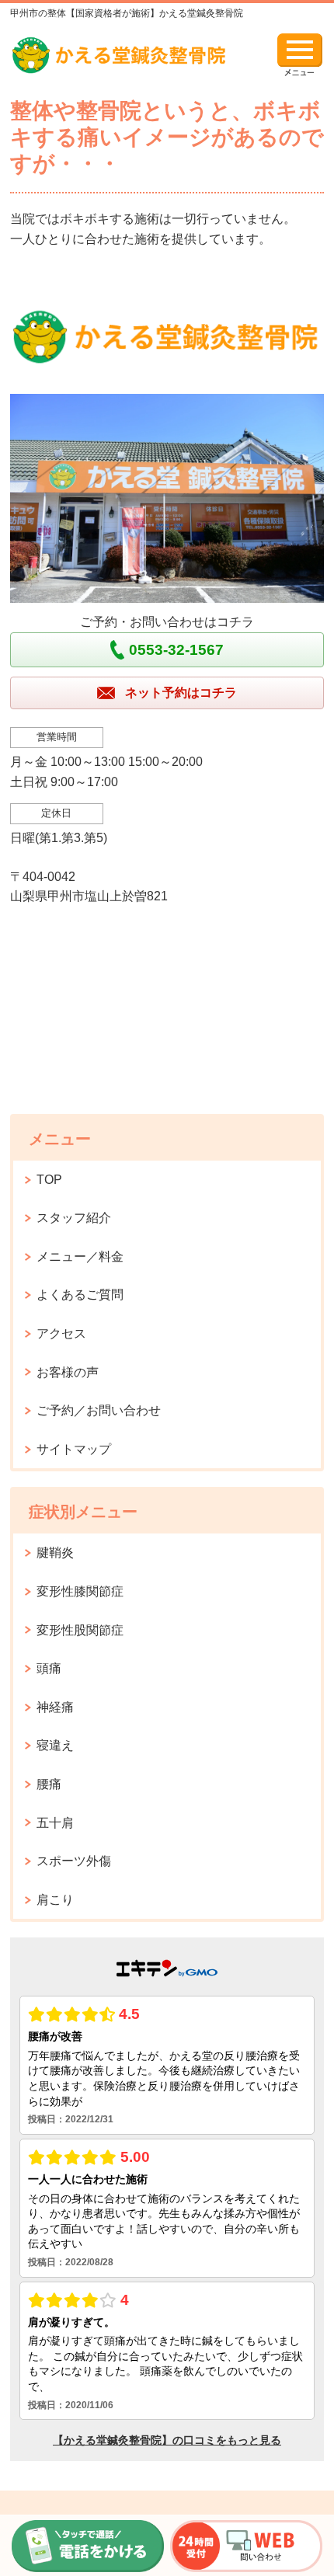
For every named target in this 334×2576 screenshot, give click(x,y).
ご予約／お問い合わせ (99, 1410)
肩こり (55, 1900)
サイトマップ (74, 1449)
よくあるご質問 (80, 1295)
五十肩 (55, 1823)
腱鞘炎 (55, 1553)
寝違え (55, 1745)
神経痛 (55, 1707)
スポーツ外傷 (74, 1861)
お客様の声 (68, 1372)
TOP (49, 1180)
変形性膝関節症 (80, 1591)
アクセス (61, 1333)
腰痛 (49, 1784)
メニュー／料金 (80, 1257)
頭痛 (49, 1668)
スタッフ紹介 (74, 1218)
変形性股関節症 (80, 1630)
